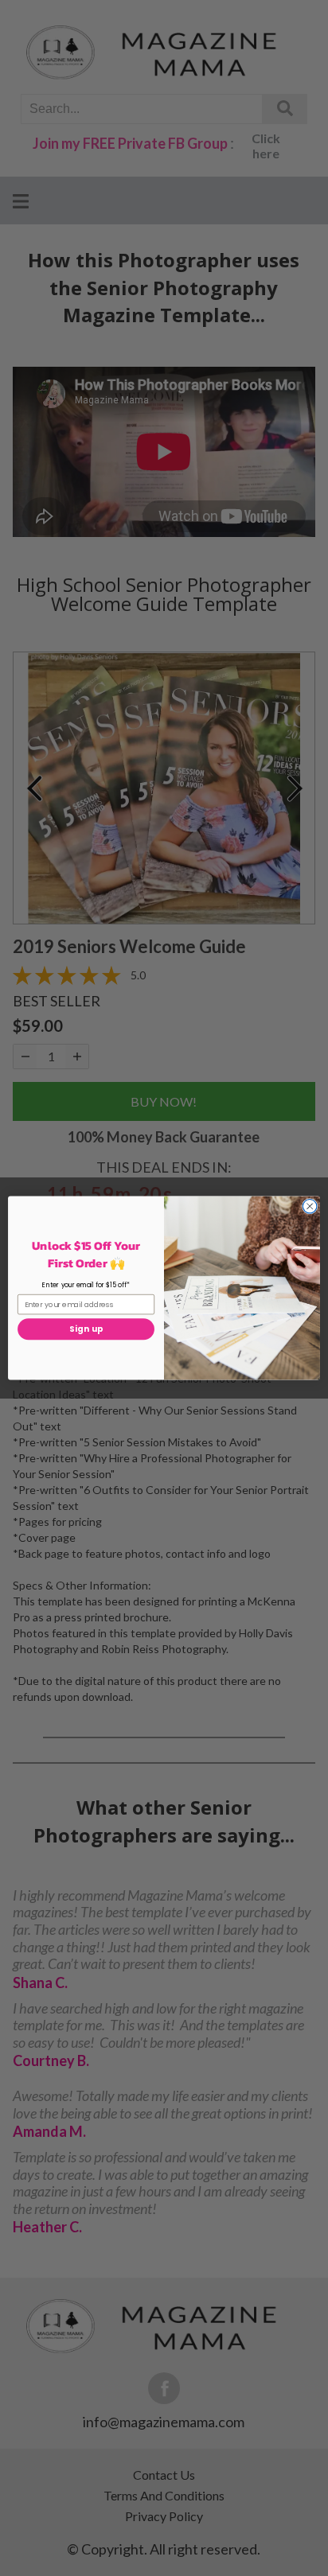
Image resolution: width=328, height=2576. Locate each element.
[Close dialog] (310, 1206)
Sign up (86, 1329)
